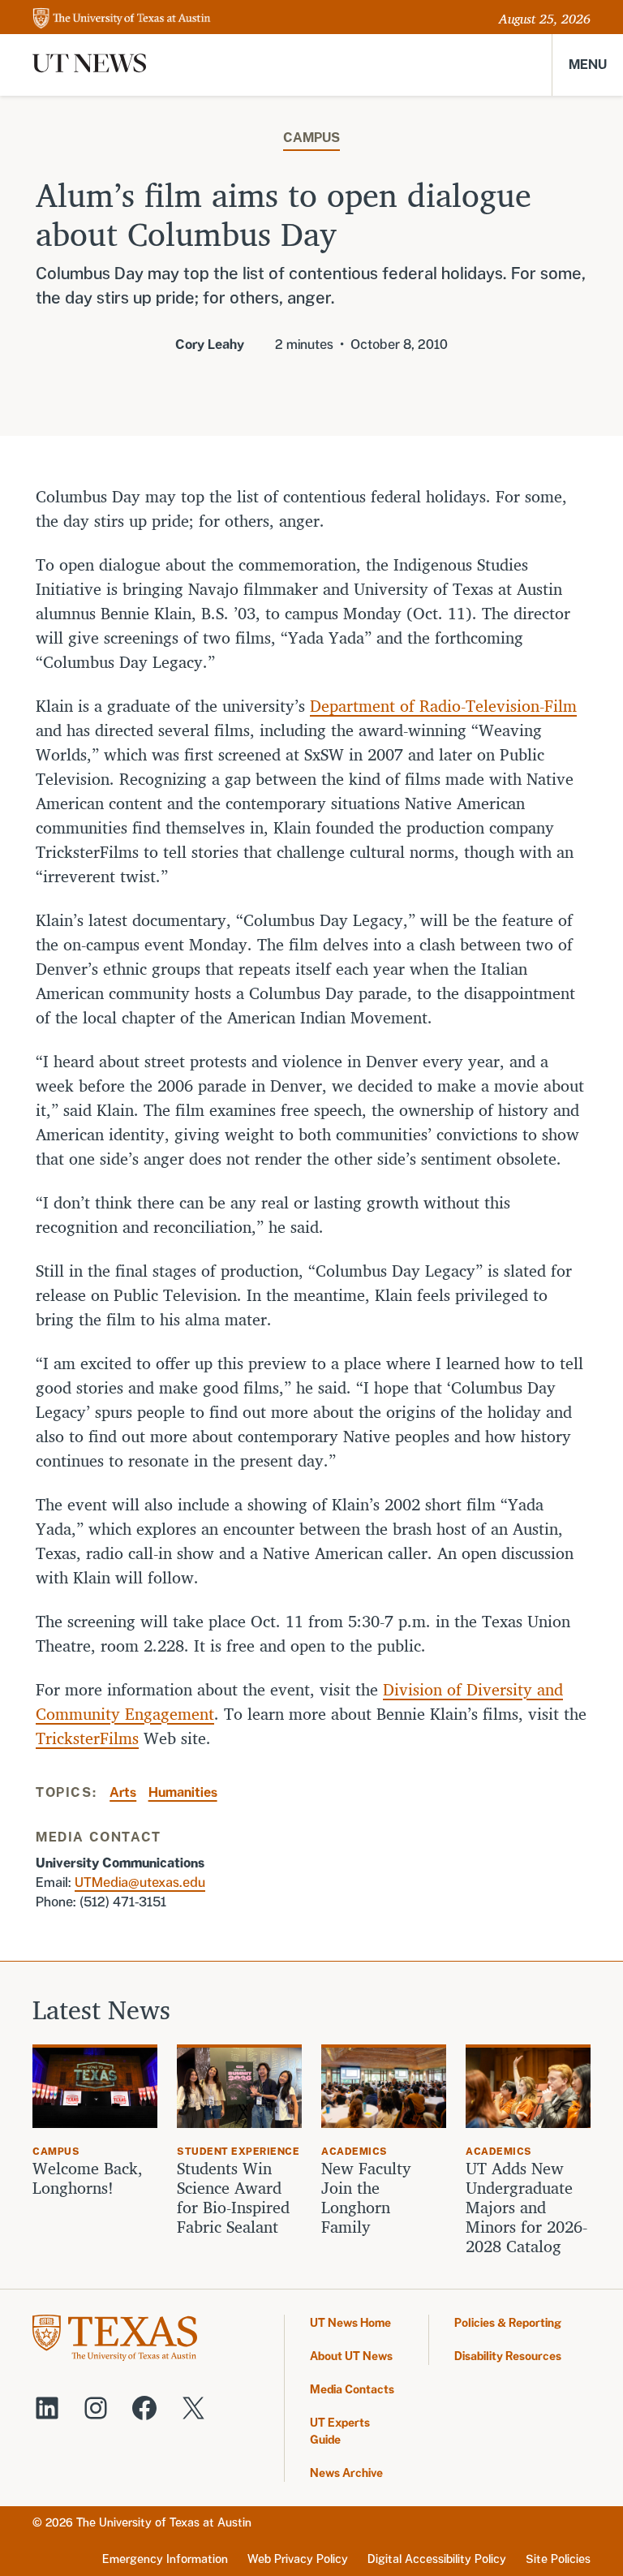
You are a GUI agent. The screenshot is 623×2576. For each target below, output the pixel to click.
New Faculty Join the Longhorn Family (366, 2198)
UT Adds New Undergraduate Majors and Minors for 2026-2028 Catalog (526, 2208)
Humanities (183, 1792)
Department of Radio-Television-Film (443, 706)
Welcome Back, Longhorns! (88, 2178)
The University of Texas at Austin (164, 2522)
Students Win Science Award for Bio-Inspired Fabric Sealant (233, 2198)
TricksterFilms (87, 1738)
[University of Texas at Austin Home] (122, 19)
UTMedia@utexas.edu (140, 1882)
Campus (311, 138)
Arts (123, 1792)
